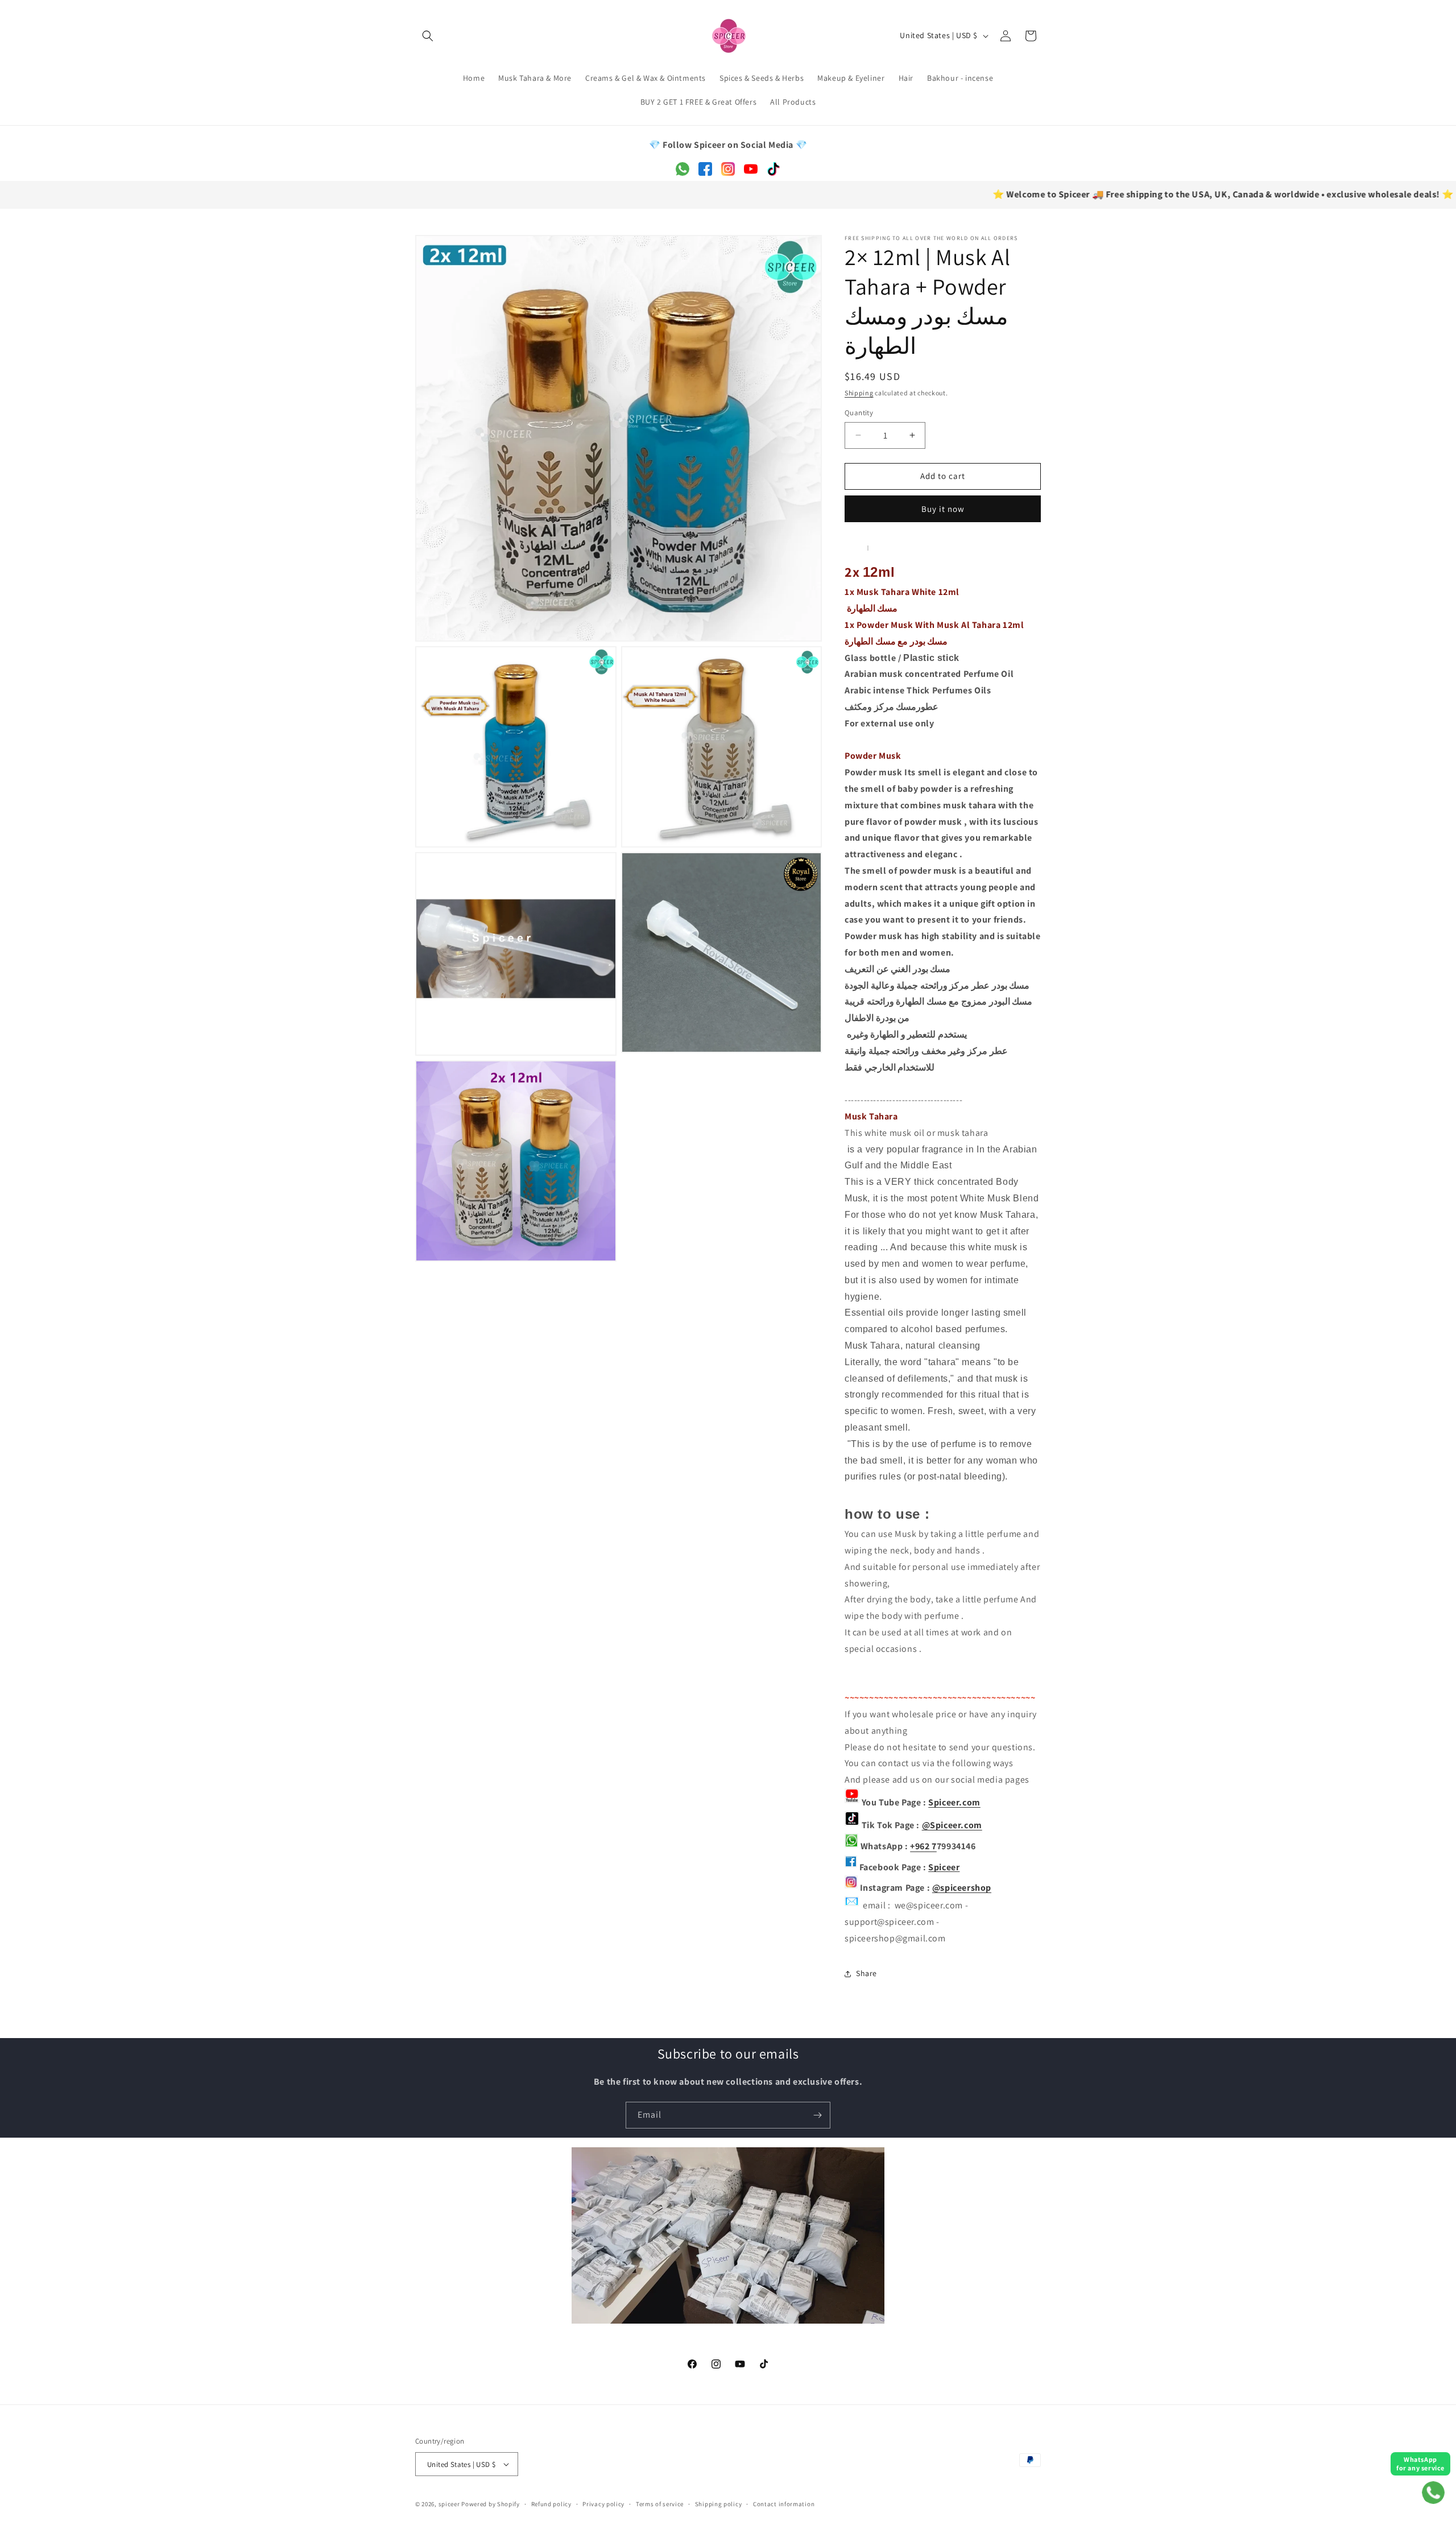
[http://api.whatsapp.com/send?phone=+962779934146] (851, 1847)
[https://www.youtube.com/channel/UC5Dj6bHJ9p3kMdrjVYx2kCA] (852, 1802)
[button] (428, 36)
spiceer (449, 2504)
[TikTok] (773, 173)
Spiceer (944, 1867)
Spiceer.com (954, 1802)
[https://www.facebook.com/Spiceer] (851, 1867)
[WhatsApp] (682, 173)
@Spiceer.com (952, 1825)
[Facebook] (705, 173)
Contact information (784, 2504)
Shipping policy (719, 2504)
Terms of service (660, 2504)
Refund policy (551, 2504)
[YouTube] (751, 173)
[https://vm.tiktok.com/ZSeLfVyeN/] (852, 1825)
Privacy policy (603, 2504)
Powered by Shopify (491, 2504)
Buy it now (943, 509)
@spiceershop (962, 1888)
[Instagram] (728, 173)
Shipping (859, 393)
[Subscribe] (817, 2115)
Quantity (859, 413)
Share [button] (866, 1973)
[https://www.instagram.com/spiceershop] (851, 1888)
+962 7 (923, 1847)
